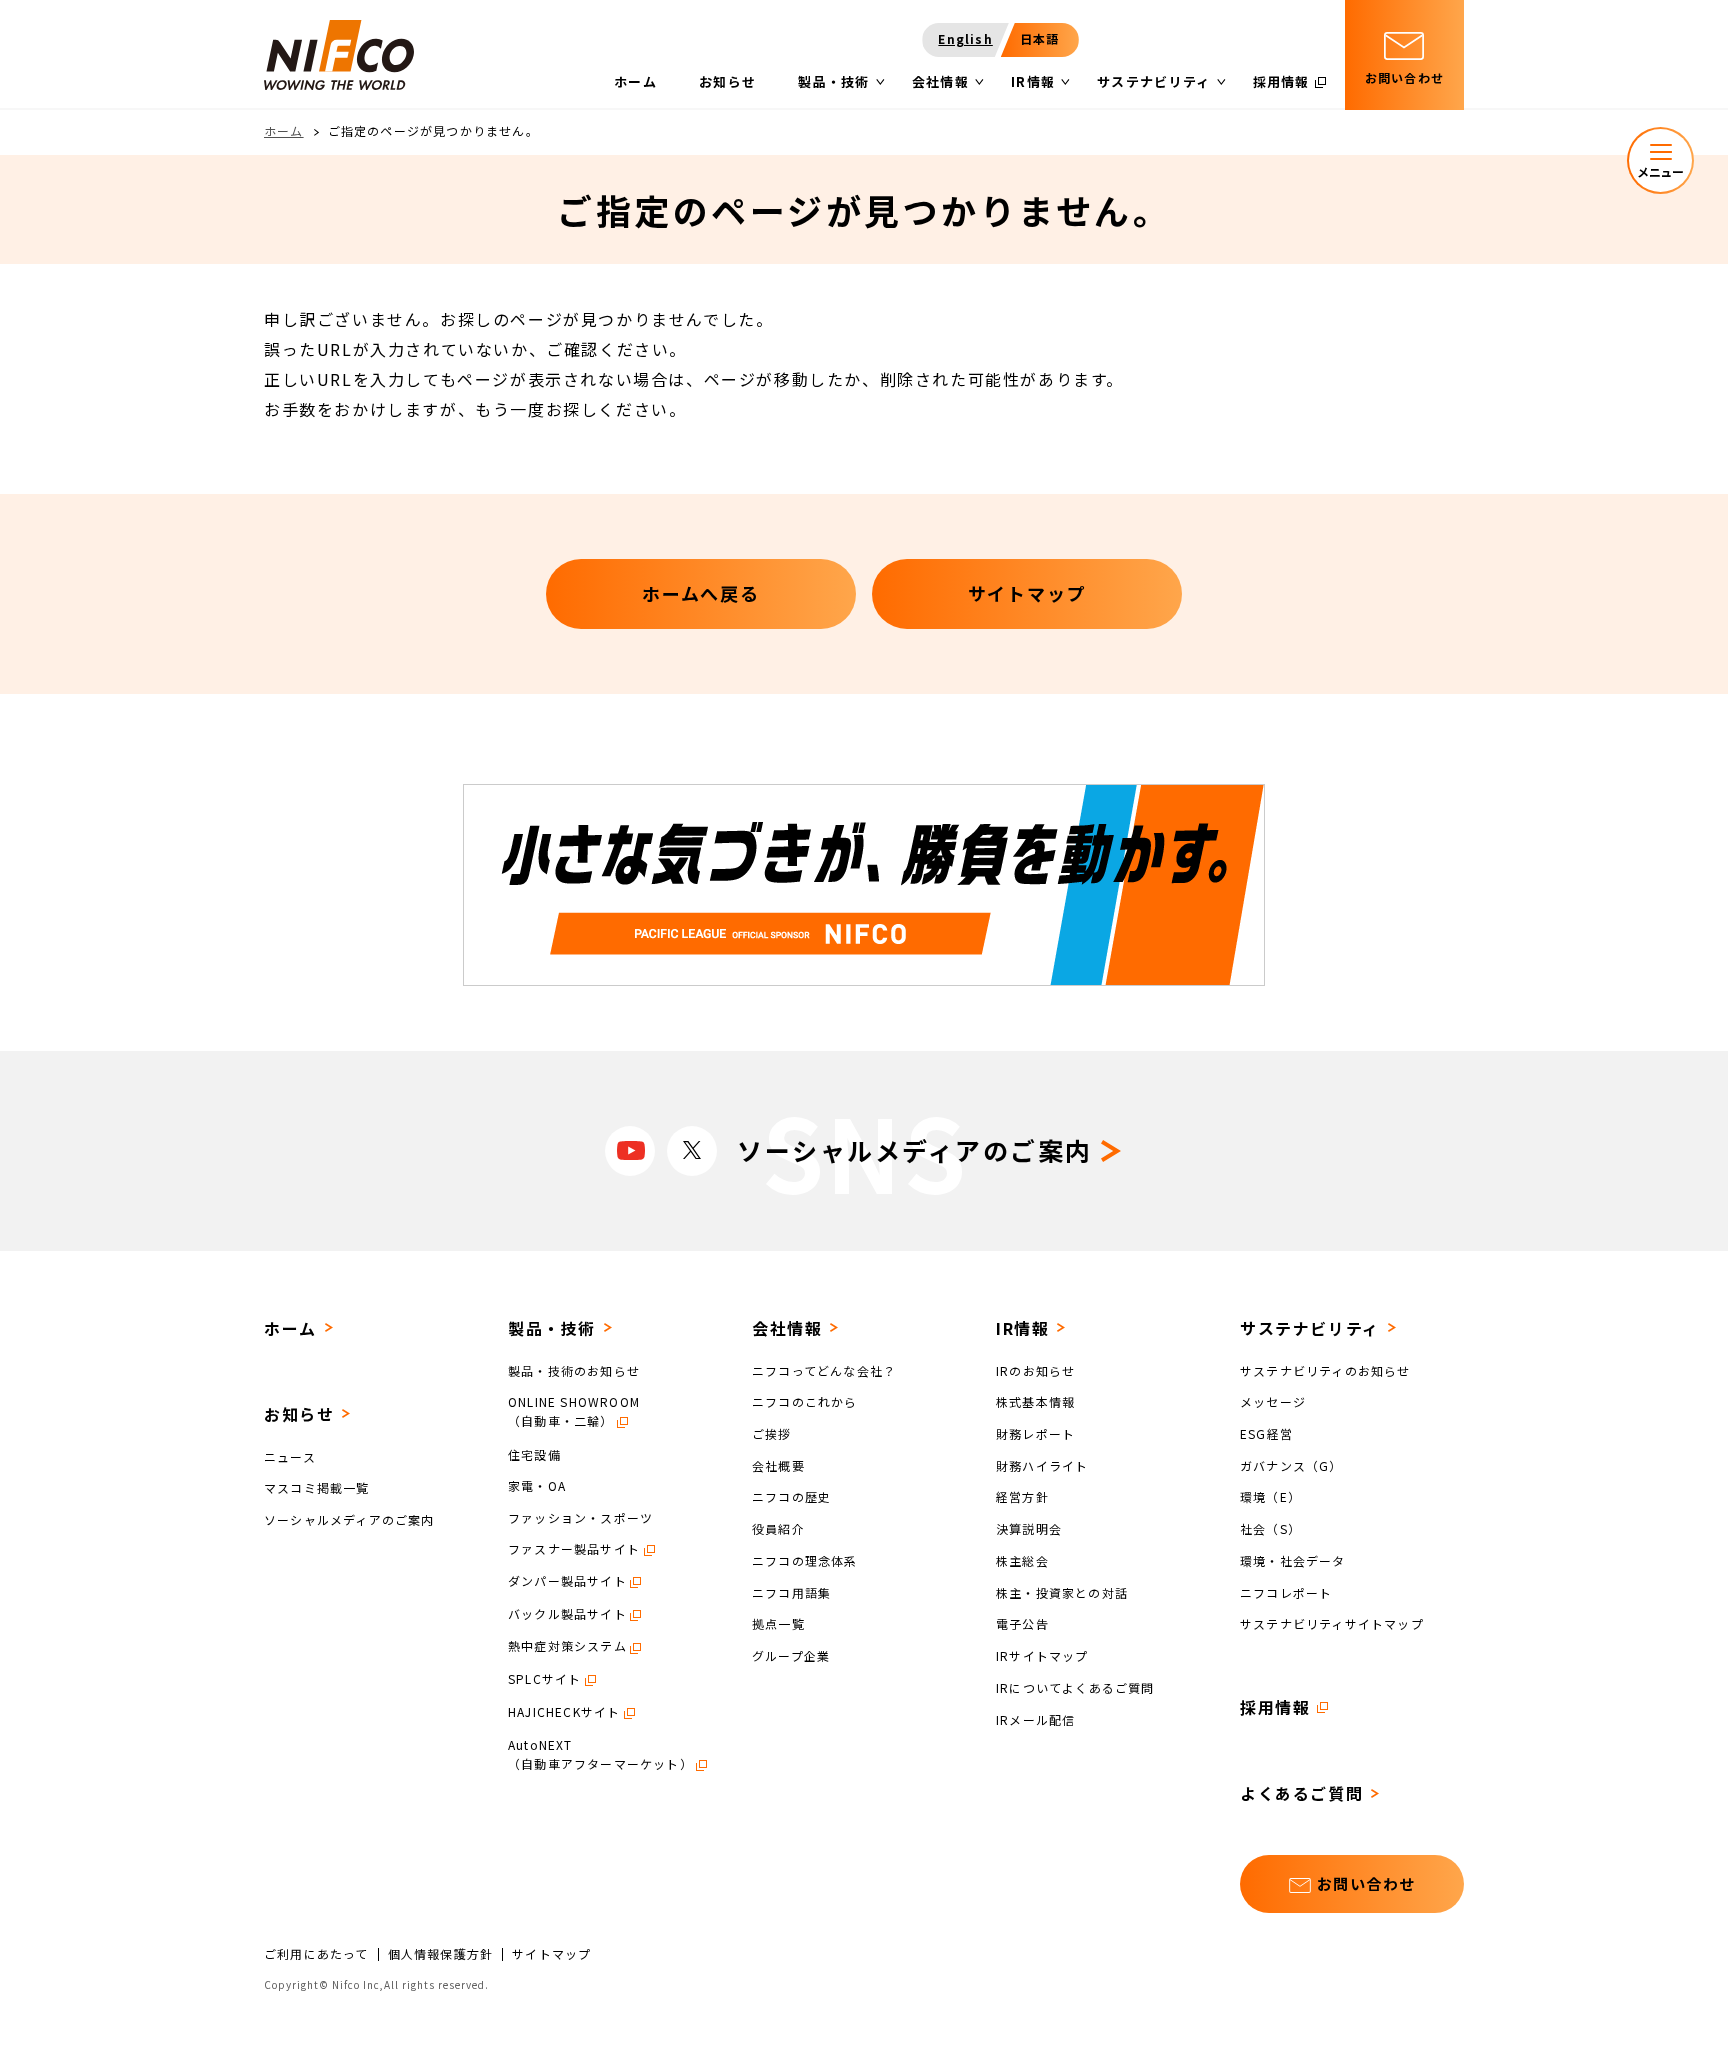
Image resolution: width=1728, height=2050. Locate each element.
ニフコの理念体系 (805, 1560)
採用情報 (1275, 1707)
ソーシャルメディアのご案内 (349, 1519)
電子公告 (1022, 1623)
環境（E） (1270, 1496)
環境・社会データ (1293, 1560)
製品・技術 (552, 1328)
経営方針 (1022, 1496)
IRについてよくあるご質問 (1075, 1687)
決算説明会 (1029, 1528)
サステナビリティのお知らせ (1325, 1369)
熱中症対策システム (567, 1645)
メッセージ (1273, 1401)
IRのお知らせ (1035, 1369)
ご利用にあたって (316, 1954)
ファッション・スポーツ (580, 1517)
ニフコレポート (1286, 1591)
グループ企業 (791, 1655)
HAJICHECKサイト (564, 1711)
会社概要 (778, 1464)
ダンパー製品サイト (567, 1580)
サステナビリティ (1310, 1328)
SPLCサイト (544, 1678)
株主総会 (1022, 1560)
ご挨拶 (772, 1433)
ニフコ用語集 (791, 1591)
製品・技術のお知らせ (574, 1369)
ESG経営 (1266, 1433)
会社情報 (787, 1328)
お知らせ (299, 1414)
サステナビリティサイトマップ (1332, 1623)
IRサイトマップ (1042, 1655)
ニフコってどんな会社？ (824, 1369)
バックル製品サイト (567, 1613)
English (965, 38)
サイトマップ (551, 1954)
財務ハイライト (1042, 1464)
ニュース (290, 1455)
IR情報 (1022, 1328)
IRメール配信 (1035, 1718)
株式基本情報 (1035, 1401)
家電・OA (537, 1485)
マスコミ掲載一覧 (317, 1487)
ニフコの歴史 (791, 1496)
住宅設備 (534, 1453)
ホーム (284, 130)
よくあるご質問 (1301, 1793)
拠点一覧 (778, 1623)
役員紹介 (778, 1528)
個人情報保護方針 (441, 1954)
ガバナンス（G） (1291, 1464)
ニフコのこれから (805, 1401)
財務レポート (1035, 1433)
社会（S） (1270, 1528)
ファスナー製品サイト (574, 1548)
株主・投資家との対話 (1062, 1591)
